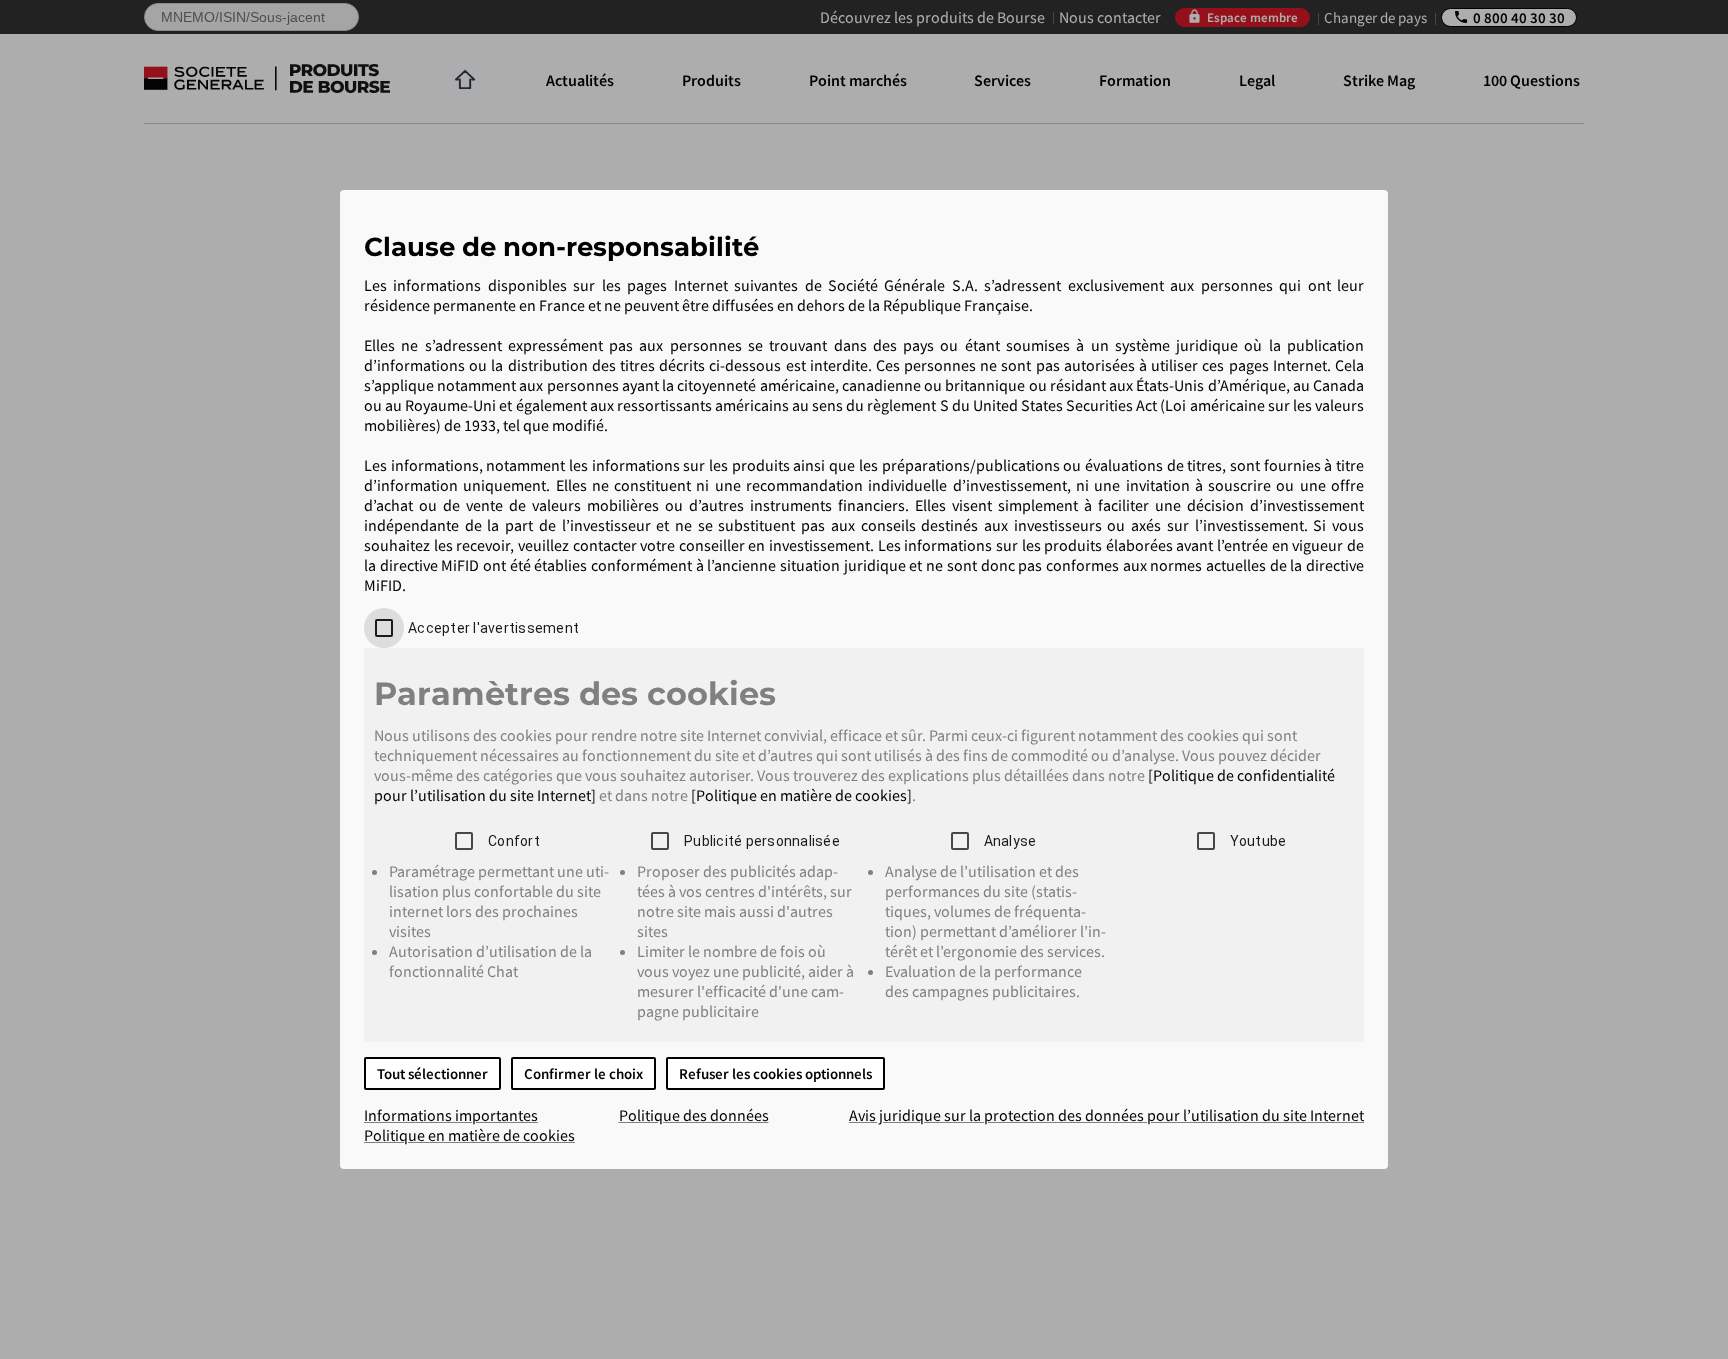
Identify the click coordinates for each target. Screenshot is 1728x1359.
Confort (514, 841)
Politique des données (694, 1115)
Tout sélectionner (432, 1073)
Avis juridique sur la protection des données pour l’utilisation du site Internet (1106, 1115)
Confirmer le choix (583, 1073)
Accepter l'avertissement (493, 628)
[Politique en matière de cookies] (801, 795)
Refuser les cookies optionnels (775, 1073)
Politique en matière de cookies (469, 1135)
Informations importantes (451, 1115)
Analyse (1010, 841)
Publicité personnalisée (762, 841)
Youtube (1258, 841)
